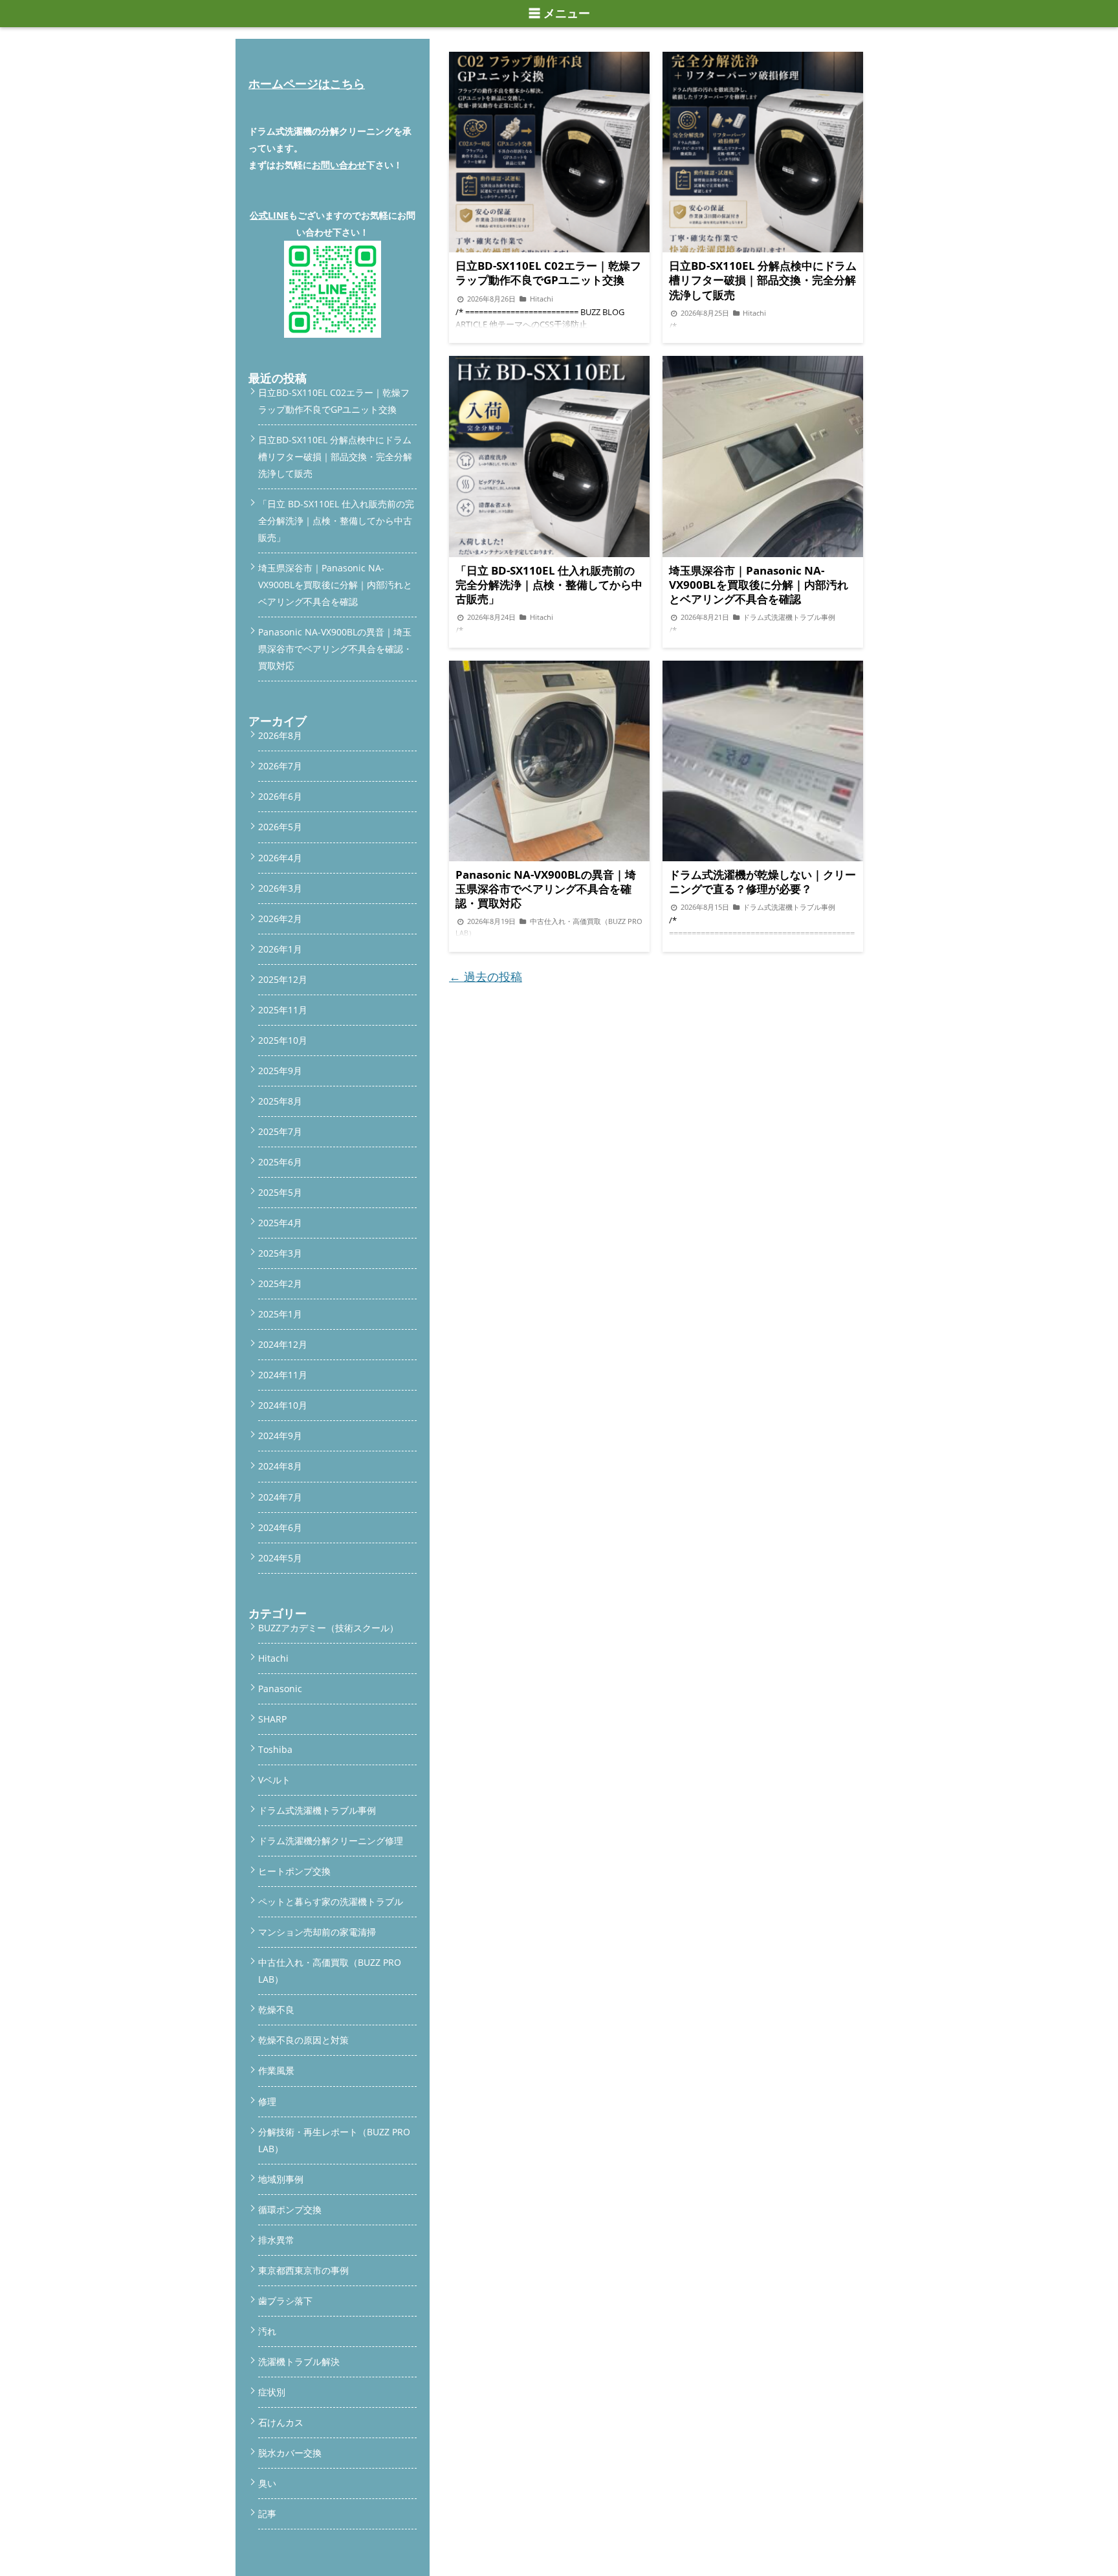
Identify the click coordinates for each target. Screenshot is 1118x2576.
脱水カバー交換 (290, 2453)
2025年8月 (280, 1101)
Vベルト (274, 1780)
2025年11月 (283, 1010)
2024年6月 (280, 1527)
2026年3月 (280, 888)
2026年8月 (280, 735)
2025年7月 (280, 1131)
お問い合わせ (339, 165)
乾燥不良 (276, 2009)
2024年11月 (283, 1375)
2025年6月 (280, 1162)
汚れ (267, 2331)
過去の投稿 (486, 976)
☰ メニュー (559, 14)
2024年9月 (280, 1436)
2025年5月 (280, 1192)
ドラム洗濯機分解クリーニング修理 (331, 1841)
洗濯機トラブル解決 (299, 2361)
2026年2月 (280, 919)
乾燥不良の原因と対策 (303, 2040)
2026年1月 (280, 949)
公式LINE (269, 215)
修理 (267, 2101)
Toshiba (275, 1749)
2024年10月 (283, 1405)
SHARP (272, 1719)
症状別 (272, 2392)
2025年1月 (280, 1314)
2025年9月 (280, 1071)
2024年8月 (280, 1466)
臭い (267, 2483)
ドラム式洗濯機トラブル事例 (317, 1810)
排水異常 (276, 2240)
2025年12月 (283, 979)
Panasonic (280, 1689)
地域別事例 (281, 2179)
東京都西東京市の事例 (303, 2270)
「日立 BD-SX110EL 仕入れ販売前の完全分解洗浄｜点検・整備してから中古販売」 (336, 521)
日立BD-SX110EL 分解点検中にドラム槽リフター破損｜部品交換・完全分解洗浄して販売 (335, 457)
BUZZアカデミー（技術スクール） (328, 1628)
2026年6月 (280, 796)
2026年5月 (280, 827)
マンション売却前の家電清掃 (317, 1932)
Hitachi (273, 1658)
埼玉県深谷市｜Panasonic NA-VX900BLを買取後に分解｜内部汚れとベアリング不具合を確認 (335, 585)
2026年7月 (280, 766)
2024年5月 (280, 1558)
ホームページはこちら (307, 83)
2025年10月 (283, 1040)
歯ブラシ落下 (285, 2301)
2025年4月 (280, 1223)
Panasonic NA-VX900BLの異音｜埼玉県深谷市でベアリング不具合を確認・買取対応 (335, 649)
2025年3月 (280, 1253)
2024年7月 (280, 1497)
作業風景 (276, 2070)
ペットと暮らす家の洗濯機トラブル (331, 1901)
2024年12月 (283, 1344)
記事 (267, 2514)
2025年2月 (280, 1283)
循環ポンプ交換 (290, 2209)
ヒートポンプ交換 (294, 1871)
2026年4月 (280, 858)
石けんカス (281, 2422)
